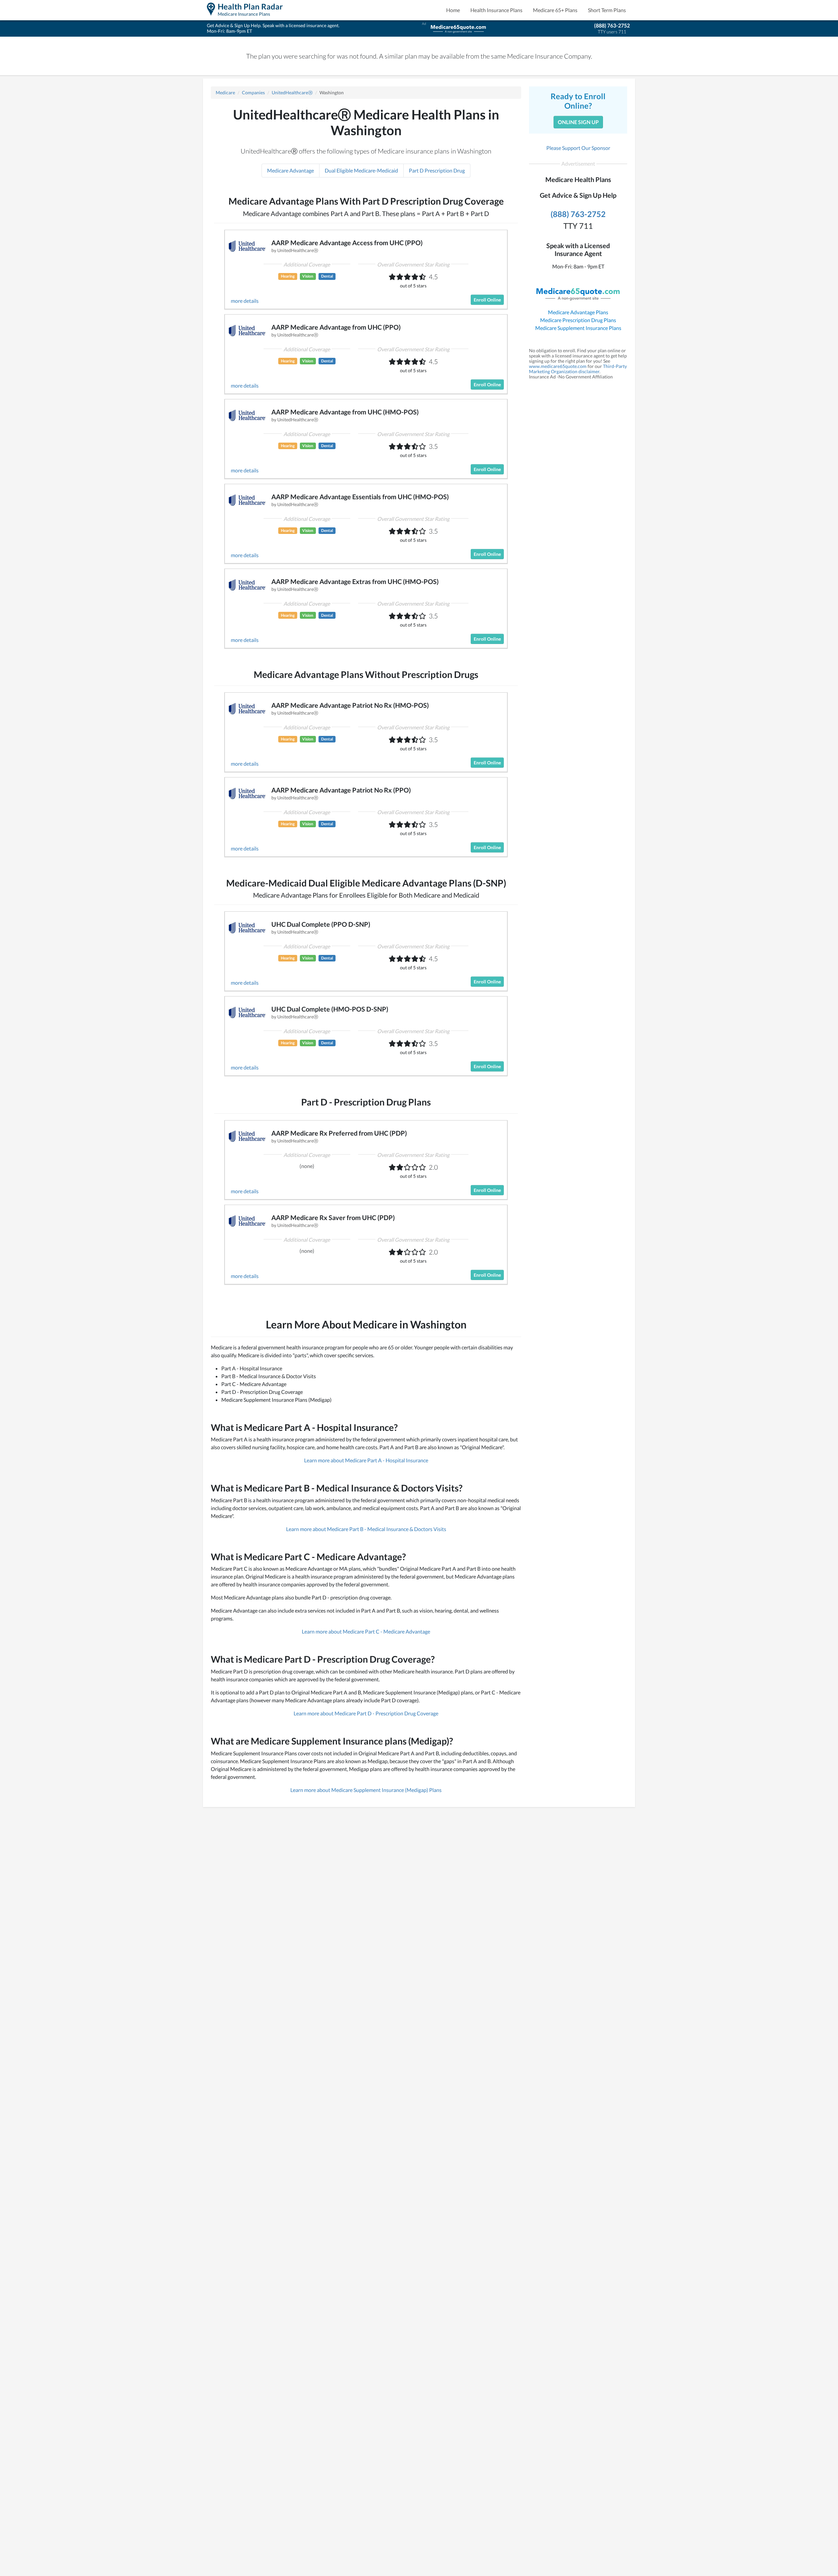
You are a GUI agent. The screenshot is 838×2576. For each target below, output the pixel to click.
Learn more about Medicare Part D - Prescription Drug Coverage (366, 1713)
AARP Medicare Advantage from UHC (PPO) (336, 327)
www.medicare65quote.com (558, 366)
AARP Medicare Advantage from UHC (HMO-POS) (345, 412)
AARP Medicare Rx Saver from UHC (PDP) (333, 1217)
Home (453, 10)
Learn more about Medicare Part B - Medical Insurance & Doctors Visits (366, 1529)
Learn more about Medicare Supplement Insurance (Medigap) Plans (366, 1790)
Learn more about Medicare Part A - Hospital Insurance (366, 1460)
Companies (253, 92)
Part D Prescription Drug (437, 170)
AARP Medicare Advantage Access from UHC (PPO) (347, 243)
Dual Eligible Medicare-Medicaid (361, 170)
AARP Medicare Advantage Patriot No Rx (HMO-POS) (350, 705)
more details (245, 301)
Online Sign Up (578, 122)
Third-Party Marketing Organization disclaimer (578, 369)
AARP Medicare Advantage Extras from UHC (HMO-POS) (355, 581)
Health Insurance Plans (496, 10)
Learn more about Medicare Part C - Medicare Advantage (366, 1631)
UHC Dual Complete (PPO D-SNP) (321, 924)
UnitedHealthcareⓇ (292, 92)
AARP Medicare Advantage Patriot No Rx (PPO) (341, 790)
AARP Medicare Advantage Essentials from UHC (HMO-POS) (360, 497)
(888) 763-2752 (612, 25)
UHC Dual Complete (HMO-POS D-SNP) (330, 1009)
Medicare (225, 92)
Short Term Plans (607, 10)
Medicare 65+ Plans (555, 10)
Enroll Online (487, 300)
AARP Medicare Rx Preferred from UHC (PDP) (339, 1133)
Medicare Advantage (291, 170)
